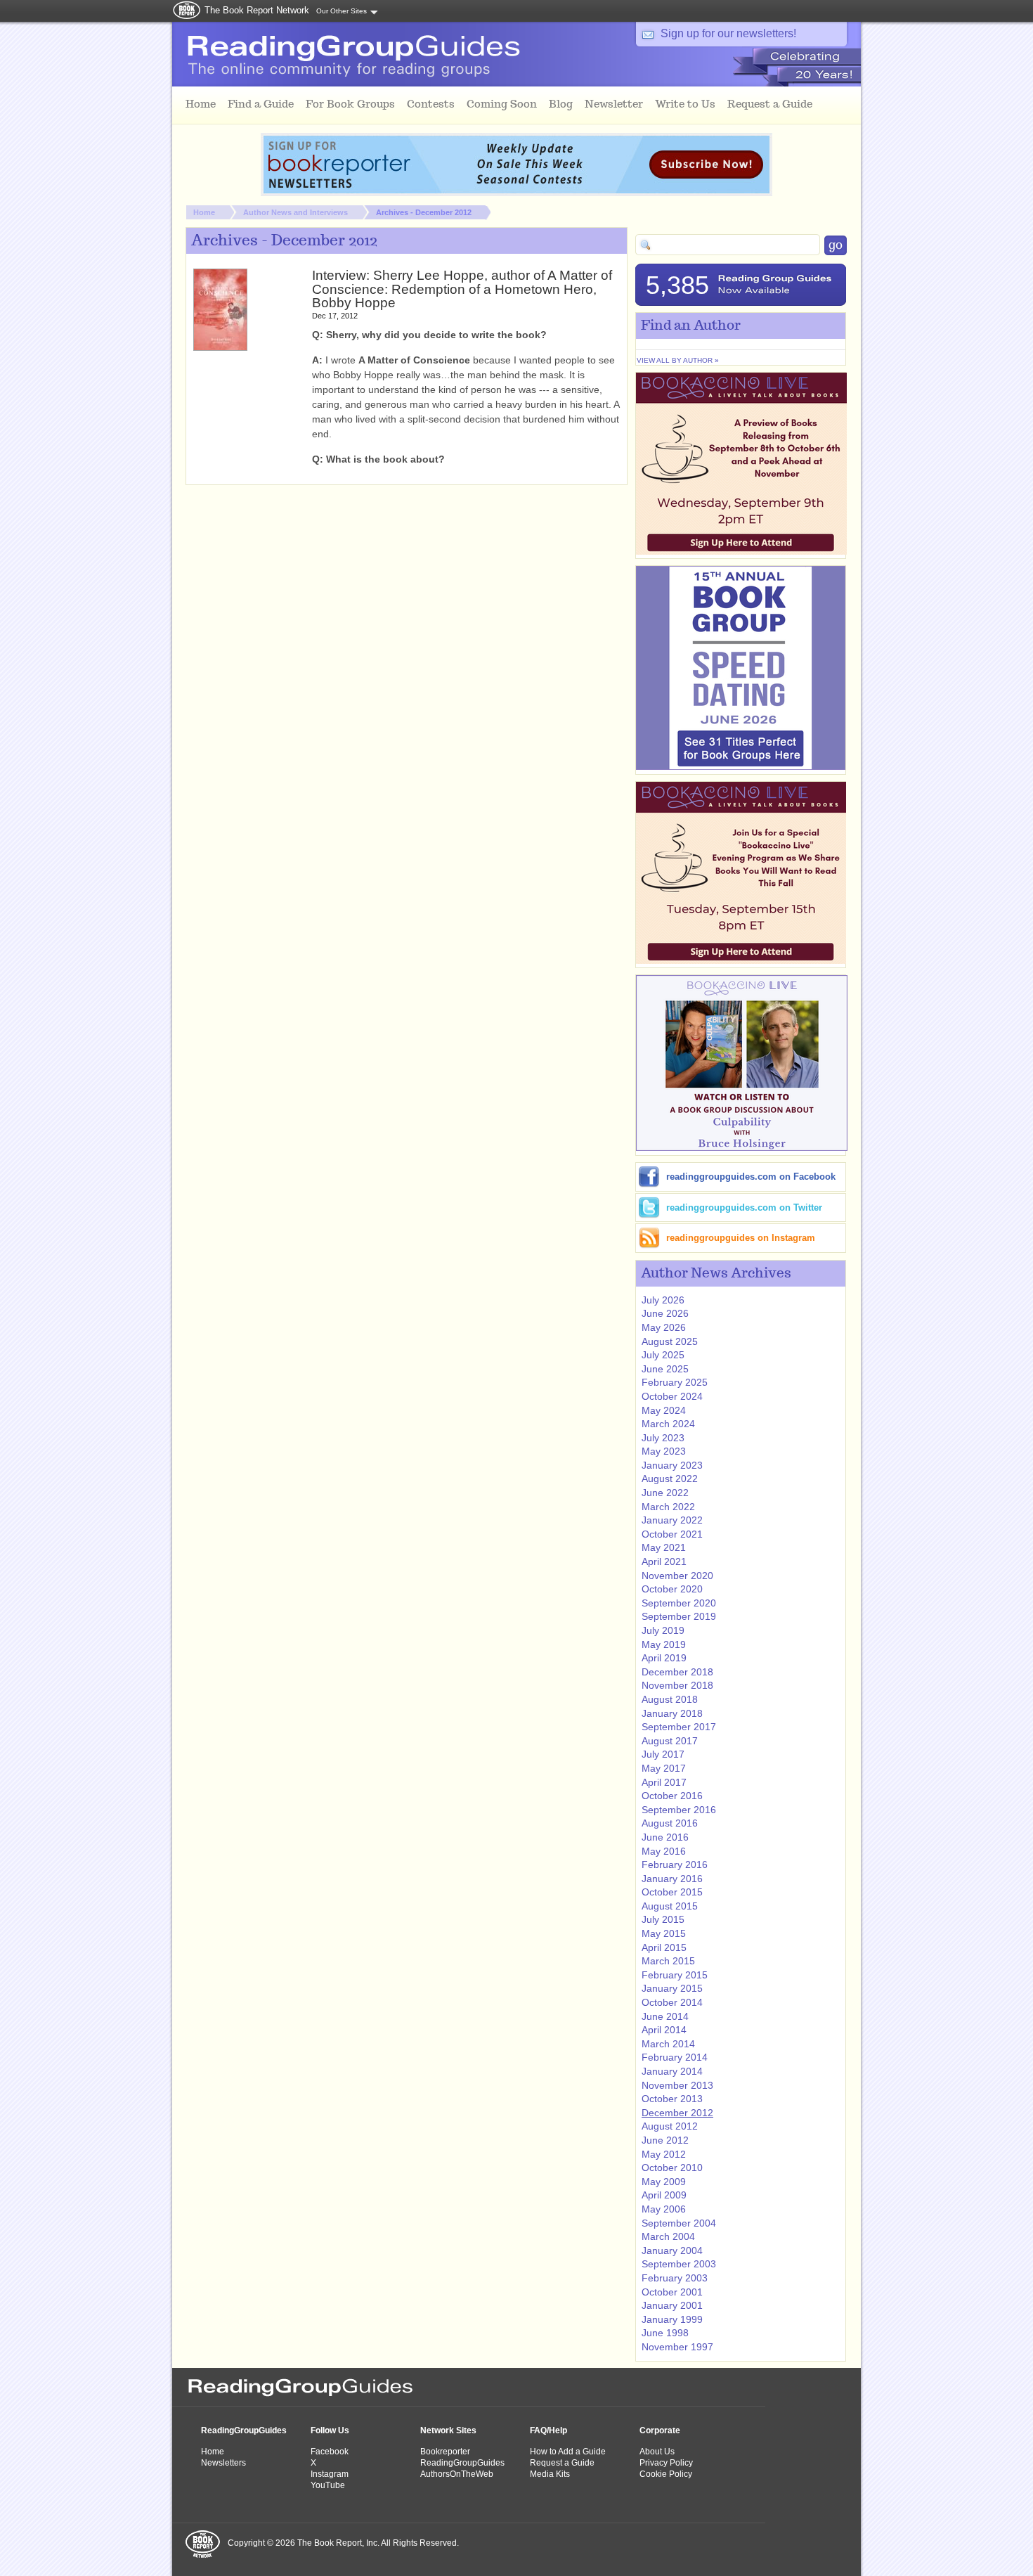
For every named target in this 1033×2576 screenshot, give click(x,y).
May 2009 (664, 2182)
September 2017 (679, 1727)
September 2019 (679, 1616)
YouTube (328, 2485)
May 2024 (664, 1410)
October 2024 (672, 1396)
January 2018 (672, 1713)
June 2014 (665, 2016)
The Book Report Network (257, 10)
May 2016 (664, 1851)
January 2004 (672, 2250)
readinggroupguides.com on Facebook (751, 1177)
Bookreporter (445, 2452)
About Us (657, 2452)
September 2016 (679, 1810)
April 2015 (664, 1947)
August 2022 (670, 1479)
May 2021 (664, 1547)
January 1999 (672, 2319)
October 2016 (672, 1796)
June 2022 (665, 1493)
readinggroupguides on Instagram (741, 1238)
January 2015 (672, 1988)
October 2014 (672, 2002)
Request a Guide (562, 2463)
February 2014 (675, 2057)
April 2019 (664, 1658)
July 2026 (663, 1300)
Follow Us (330, 2430)
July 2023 (663, 1438)
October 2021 (672, 1534)
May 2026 (664, 1327)
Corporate (660, 2430)
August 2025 (670, 1341)
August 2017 (670, 1741)
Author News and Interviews (295, 212)
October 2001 (672, 2292)
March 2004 (668, 2236)
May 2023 (664, 1451)
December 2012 (677, 2113)
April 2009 (664, 2195)
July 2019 (663, 1630)
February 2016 (675, 1865)
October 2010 (672, 2168)
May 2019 (664, 1644)
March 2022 (668, 1507)
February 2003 (675, 2278)
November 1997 (677, 2347)
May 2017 (664, 1768)
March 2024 (668, 1424)
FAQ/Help (548, 2430)
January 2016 (672, 1879)
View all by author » (678, 360)
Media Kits (550, 2474)
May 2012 (664, 2154)
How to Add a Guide (568, 2452)
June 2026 (665, 1313)
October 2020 (672, 1589)
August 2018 (670, 1699)
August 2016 (670, 1823)
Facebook (330, 2452)
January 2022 (672, 1520)
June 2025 (665, 1369)
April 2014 (664, 2030)
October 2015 (672, 1892)
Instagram (330, 2474)
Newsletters (223, 2463)
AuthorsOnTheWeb (457, 2474)
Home (204, 212)
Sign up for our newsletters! (728, 33)
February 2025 (675, 1382)
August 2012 (670, 2126)
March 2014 (668, 2044)
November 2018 (677, 1685)
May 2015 (664, 1933)
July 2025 (663, 1355)
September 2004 (679, 2223)
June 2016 (665, 1837)
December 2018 (677, 1672)
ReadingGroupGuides (244, 2430)
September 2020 (679, 1603)
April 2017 (664, 1782)
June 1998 (665, 2333)
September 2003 (679, 2264)
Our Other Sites (342, 11)
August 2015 (670, 1906)
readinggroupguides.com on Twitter (744, 1207)
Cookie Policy (666, 2474)
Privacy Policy (666, 2463)
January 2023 (672, 1465)
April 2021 (664, 1561)
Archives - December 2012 (424, 212)
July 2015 (663, 1919)
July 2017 (663, 1754)
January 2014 (672, 2071)
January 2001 (672, 2305)
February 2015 (675, 1975)
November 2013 (677, 2085)
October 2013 (672, 2099)
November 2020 (677, 1576)
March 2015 (668, 1961)
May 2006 (664, 2209)
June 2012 (665, 2140)
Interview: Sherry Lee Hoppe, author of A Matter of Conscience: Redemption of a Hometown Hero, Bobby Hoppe (462, 289)
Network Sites (448, 2430)
